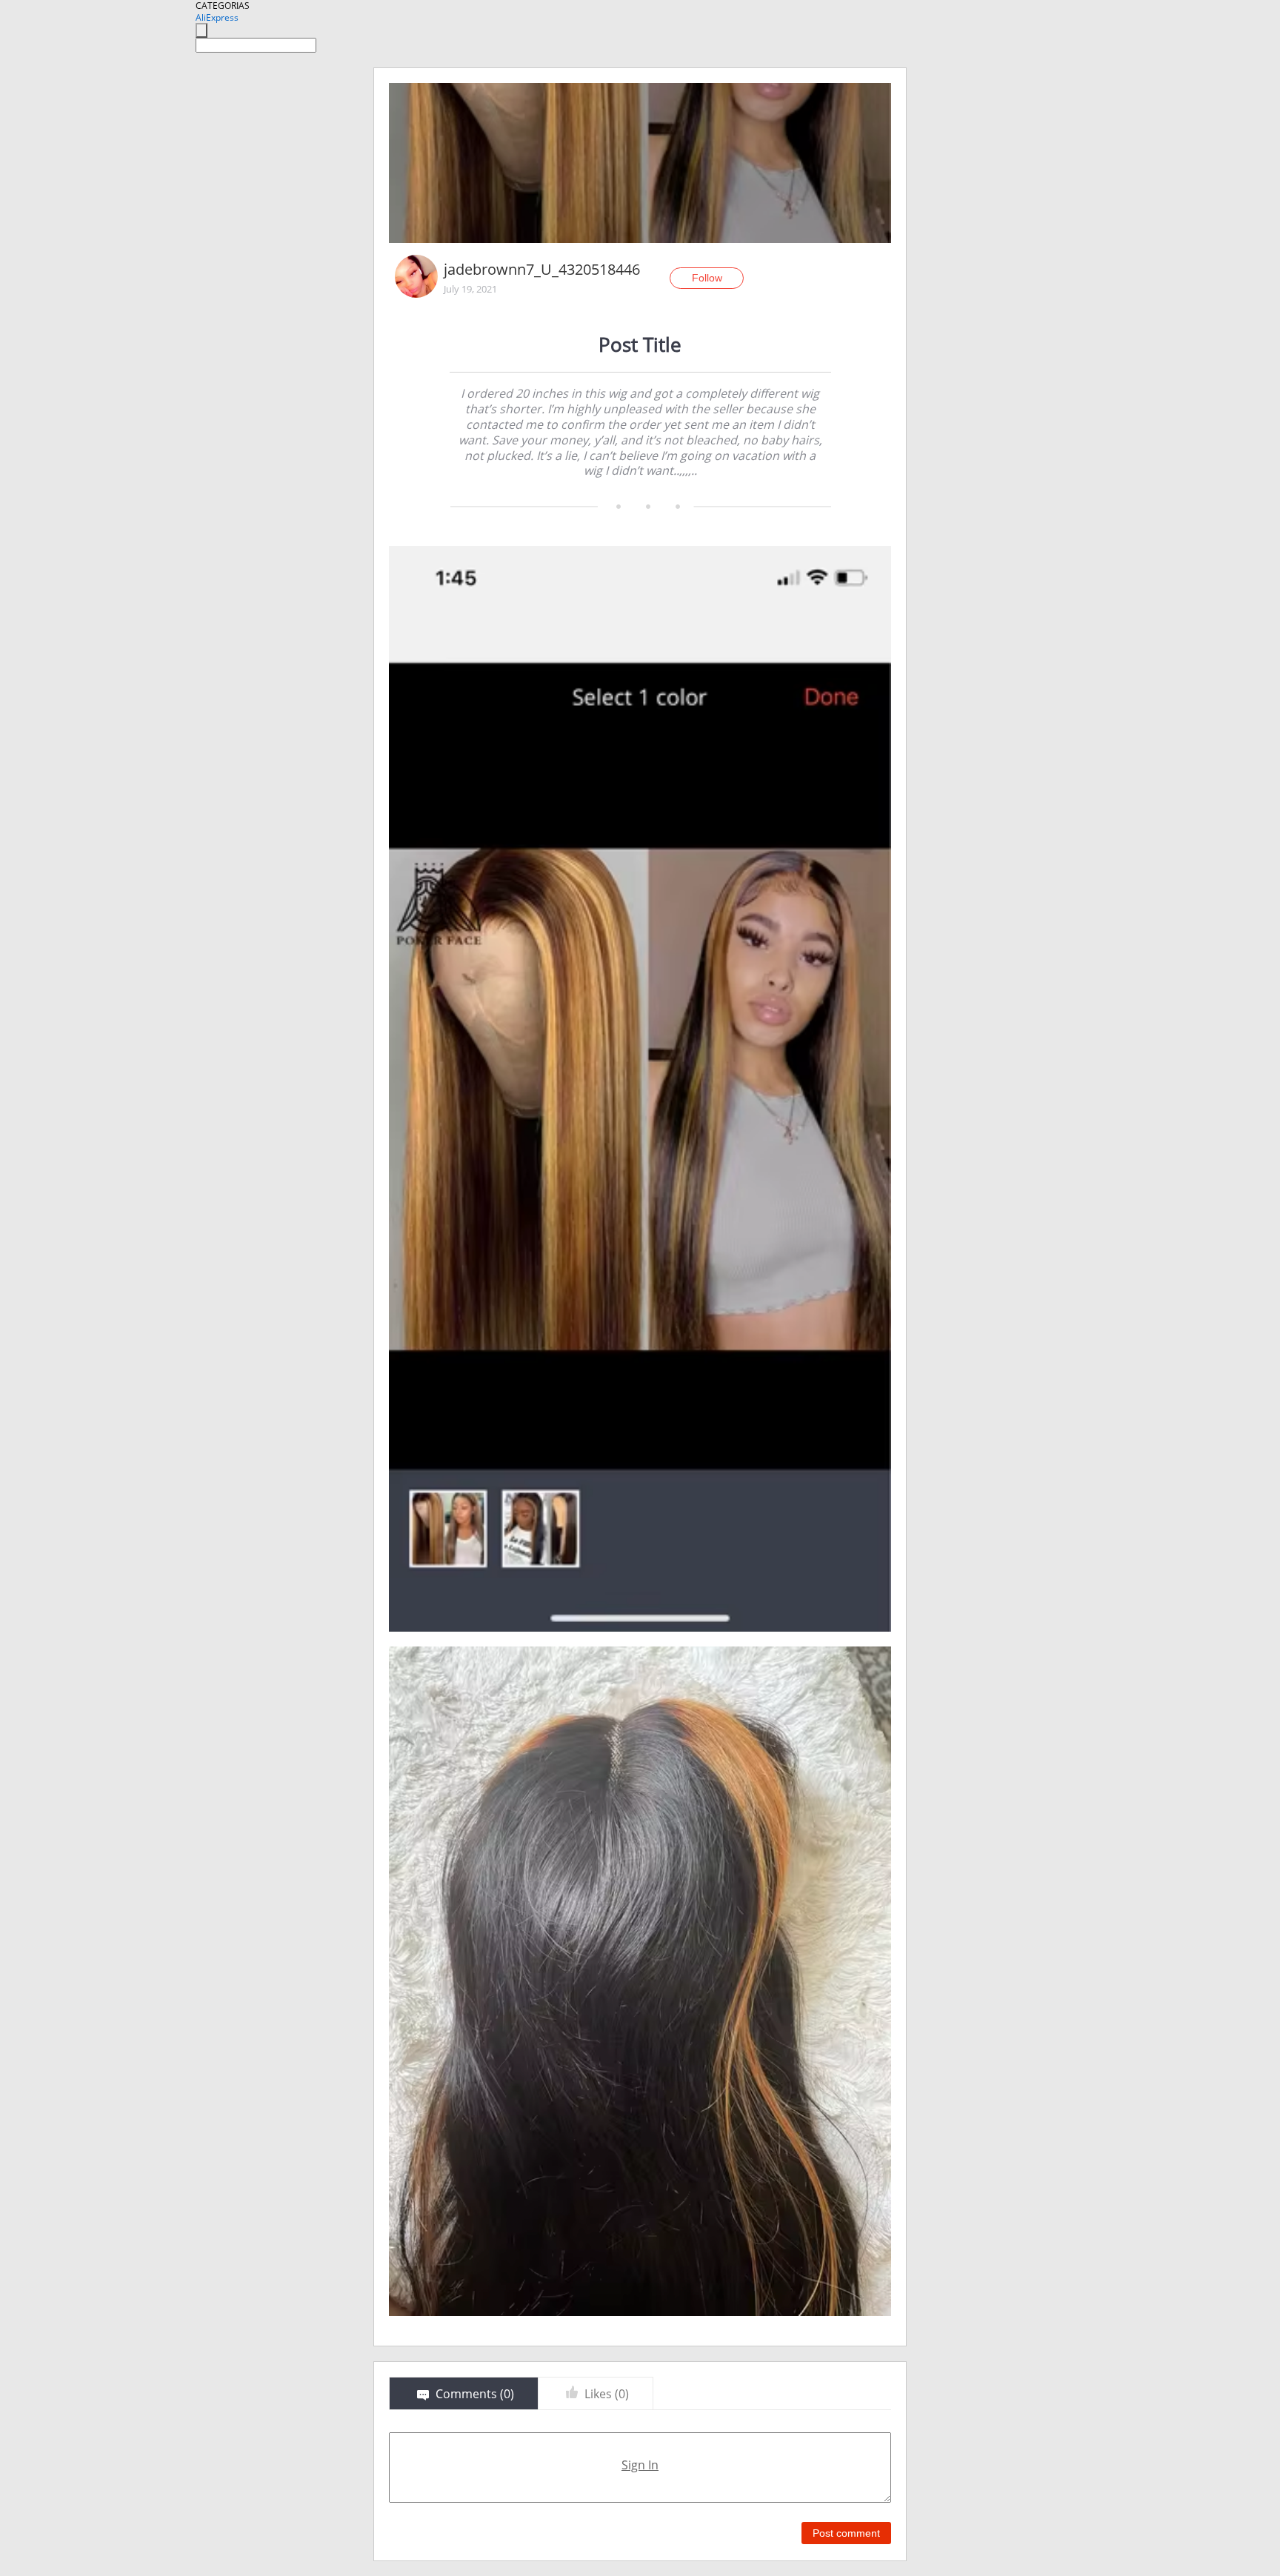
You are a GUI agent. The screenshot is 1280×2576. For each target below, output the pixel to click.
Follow (707, 278)
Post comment (846, 2533)
